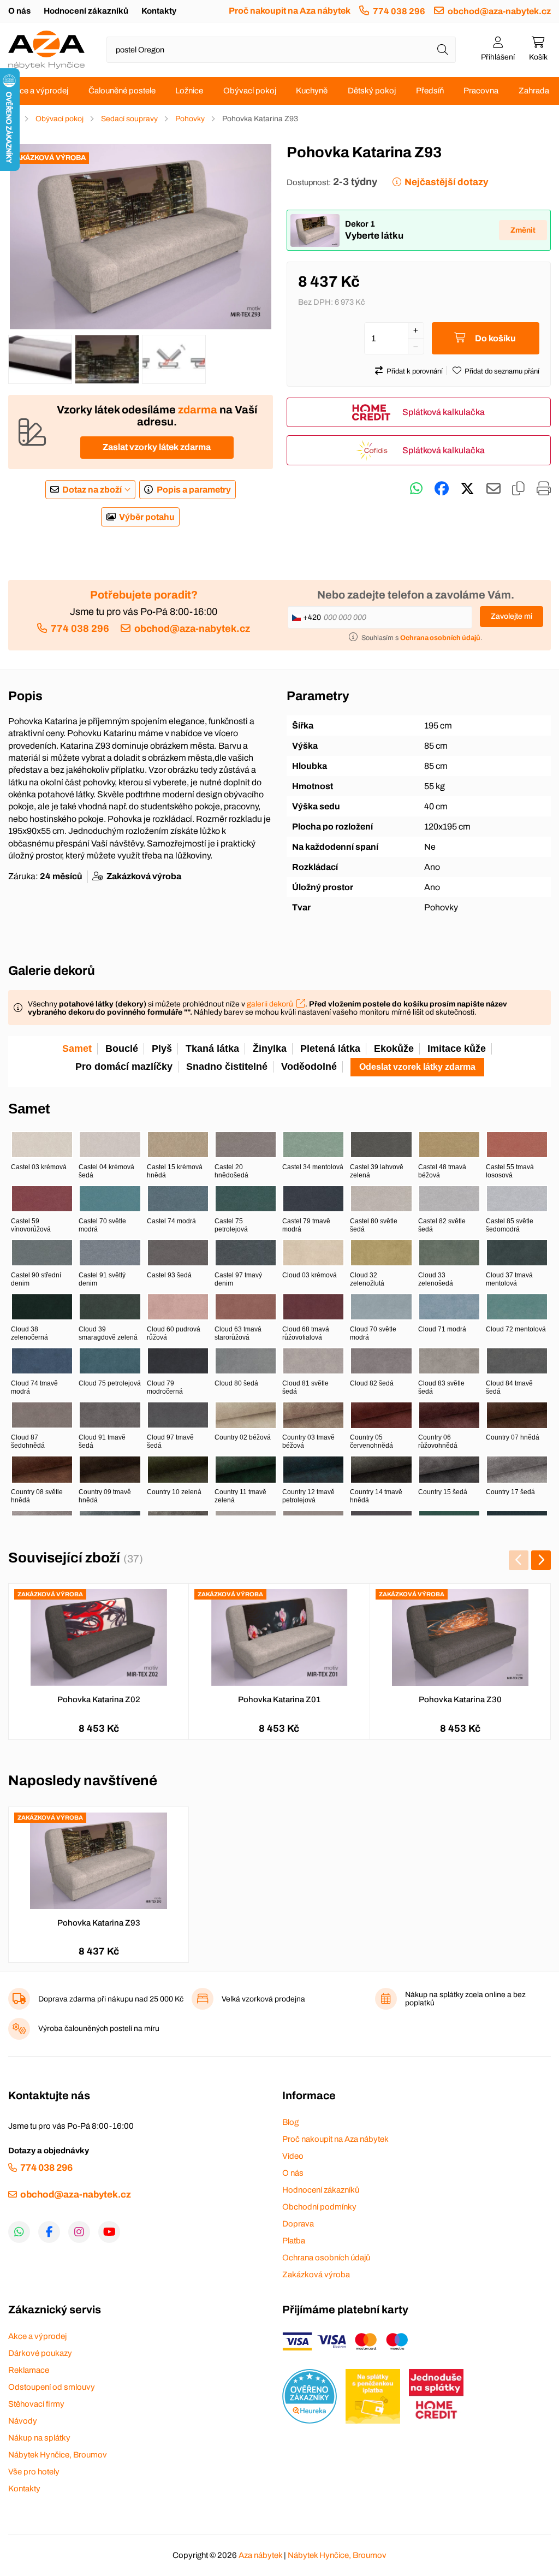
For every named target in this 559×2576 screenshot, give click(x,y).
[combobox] (281, 50)
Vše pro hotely (34, 2472)
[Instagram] (79, 2232)
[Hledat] (443, 50)
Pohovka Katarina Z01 (279, 1699)
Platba (294, 2241)
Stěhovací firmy (36, 2404)
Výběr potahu (147, 517)
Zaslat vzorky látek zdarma (157, 447)
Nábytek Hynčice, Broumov (58, 2455)
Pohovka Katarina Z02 (99, 1699)
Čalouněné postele (122, 91)
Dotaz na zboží (92, 490)
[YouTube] (109, 2232)
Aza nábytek (260, 2555)
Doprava (298, 2224)
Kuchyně (312, 91)
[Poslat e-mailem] (493, 489)
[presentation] (519, 1560)
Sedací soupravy (129, 119)
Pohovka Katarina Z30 (460, 1699)
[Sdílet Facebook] (442, 489)
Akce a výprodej (39, 91)
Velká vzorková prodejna (263, 1999)
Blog (290, 2122)
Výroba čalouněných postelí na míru (99, 2029)
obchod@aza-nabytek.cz (499, 11)
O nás (19, 11)
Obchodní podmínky (319, 2207)
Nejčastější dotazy (446, 182)
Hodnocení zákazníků (86, 11)
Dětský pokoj (372, 91)
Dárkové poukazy (40, 2353)
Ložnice (189, 91)
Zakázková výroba (316, 2275)
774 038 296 (399, 11)
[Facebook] (49, 2232)
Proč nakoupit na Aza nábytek (290, 11)
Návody (23, 2421)
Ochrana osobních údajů (326, 2258)
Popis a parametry (194, 490)
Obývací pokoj (250, 91)
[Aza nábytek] (46, 50)
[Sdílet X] (467, 489)
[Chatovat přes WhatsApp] (416, 489)
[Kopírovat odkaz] (518, 489)
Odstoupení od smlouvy (52, 2387)
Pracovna (481, 91)
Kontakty (159, 11)
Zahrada (534, 91)
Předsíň (430, 91)
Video (293, 2156)
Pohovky (190, 119)
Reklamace (29, 2370)
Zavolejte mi (512, 616)
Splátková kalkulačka (444, 412)
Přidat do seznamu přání (502, 371)
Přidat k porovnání (415, 371)
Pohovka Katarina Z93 (99, 1923)
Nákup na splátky (39, 2438)
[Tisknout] (544, 489)
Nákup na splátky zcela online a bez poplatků (465, 1999)
